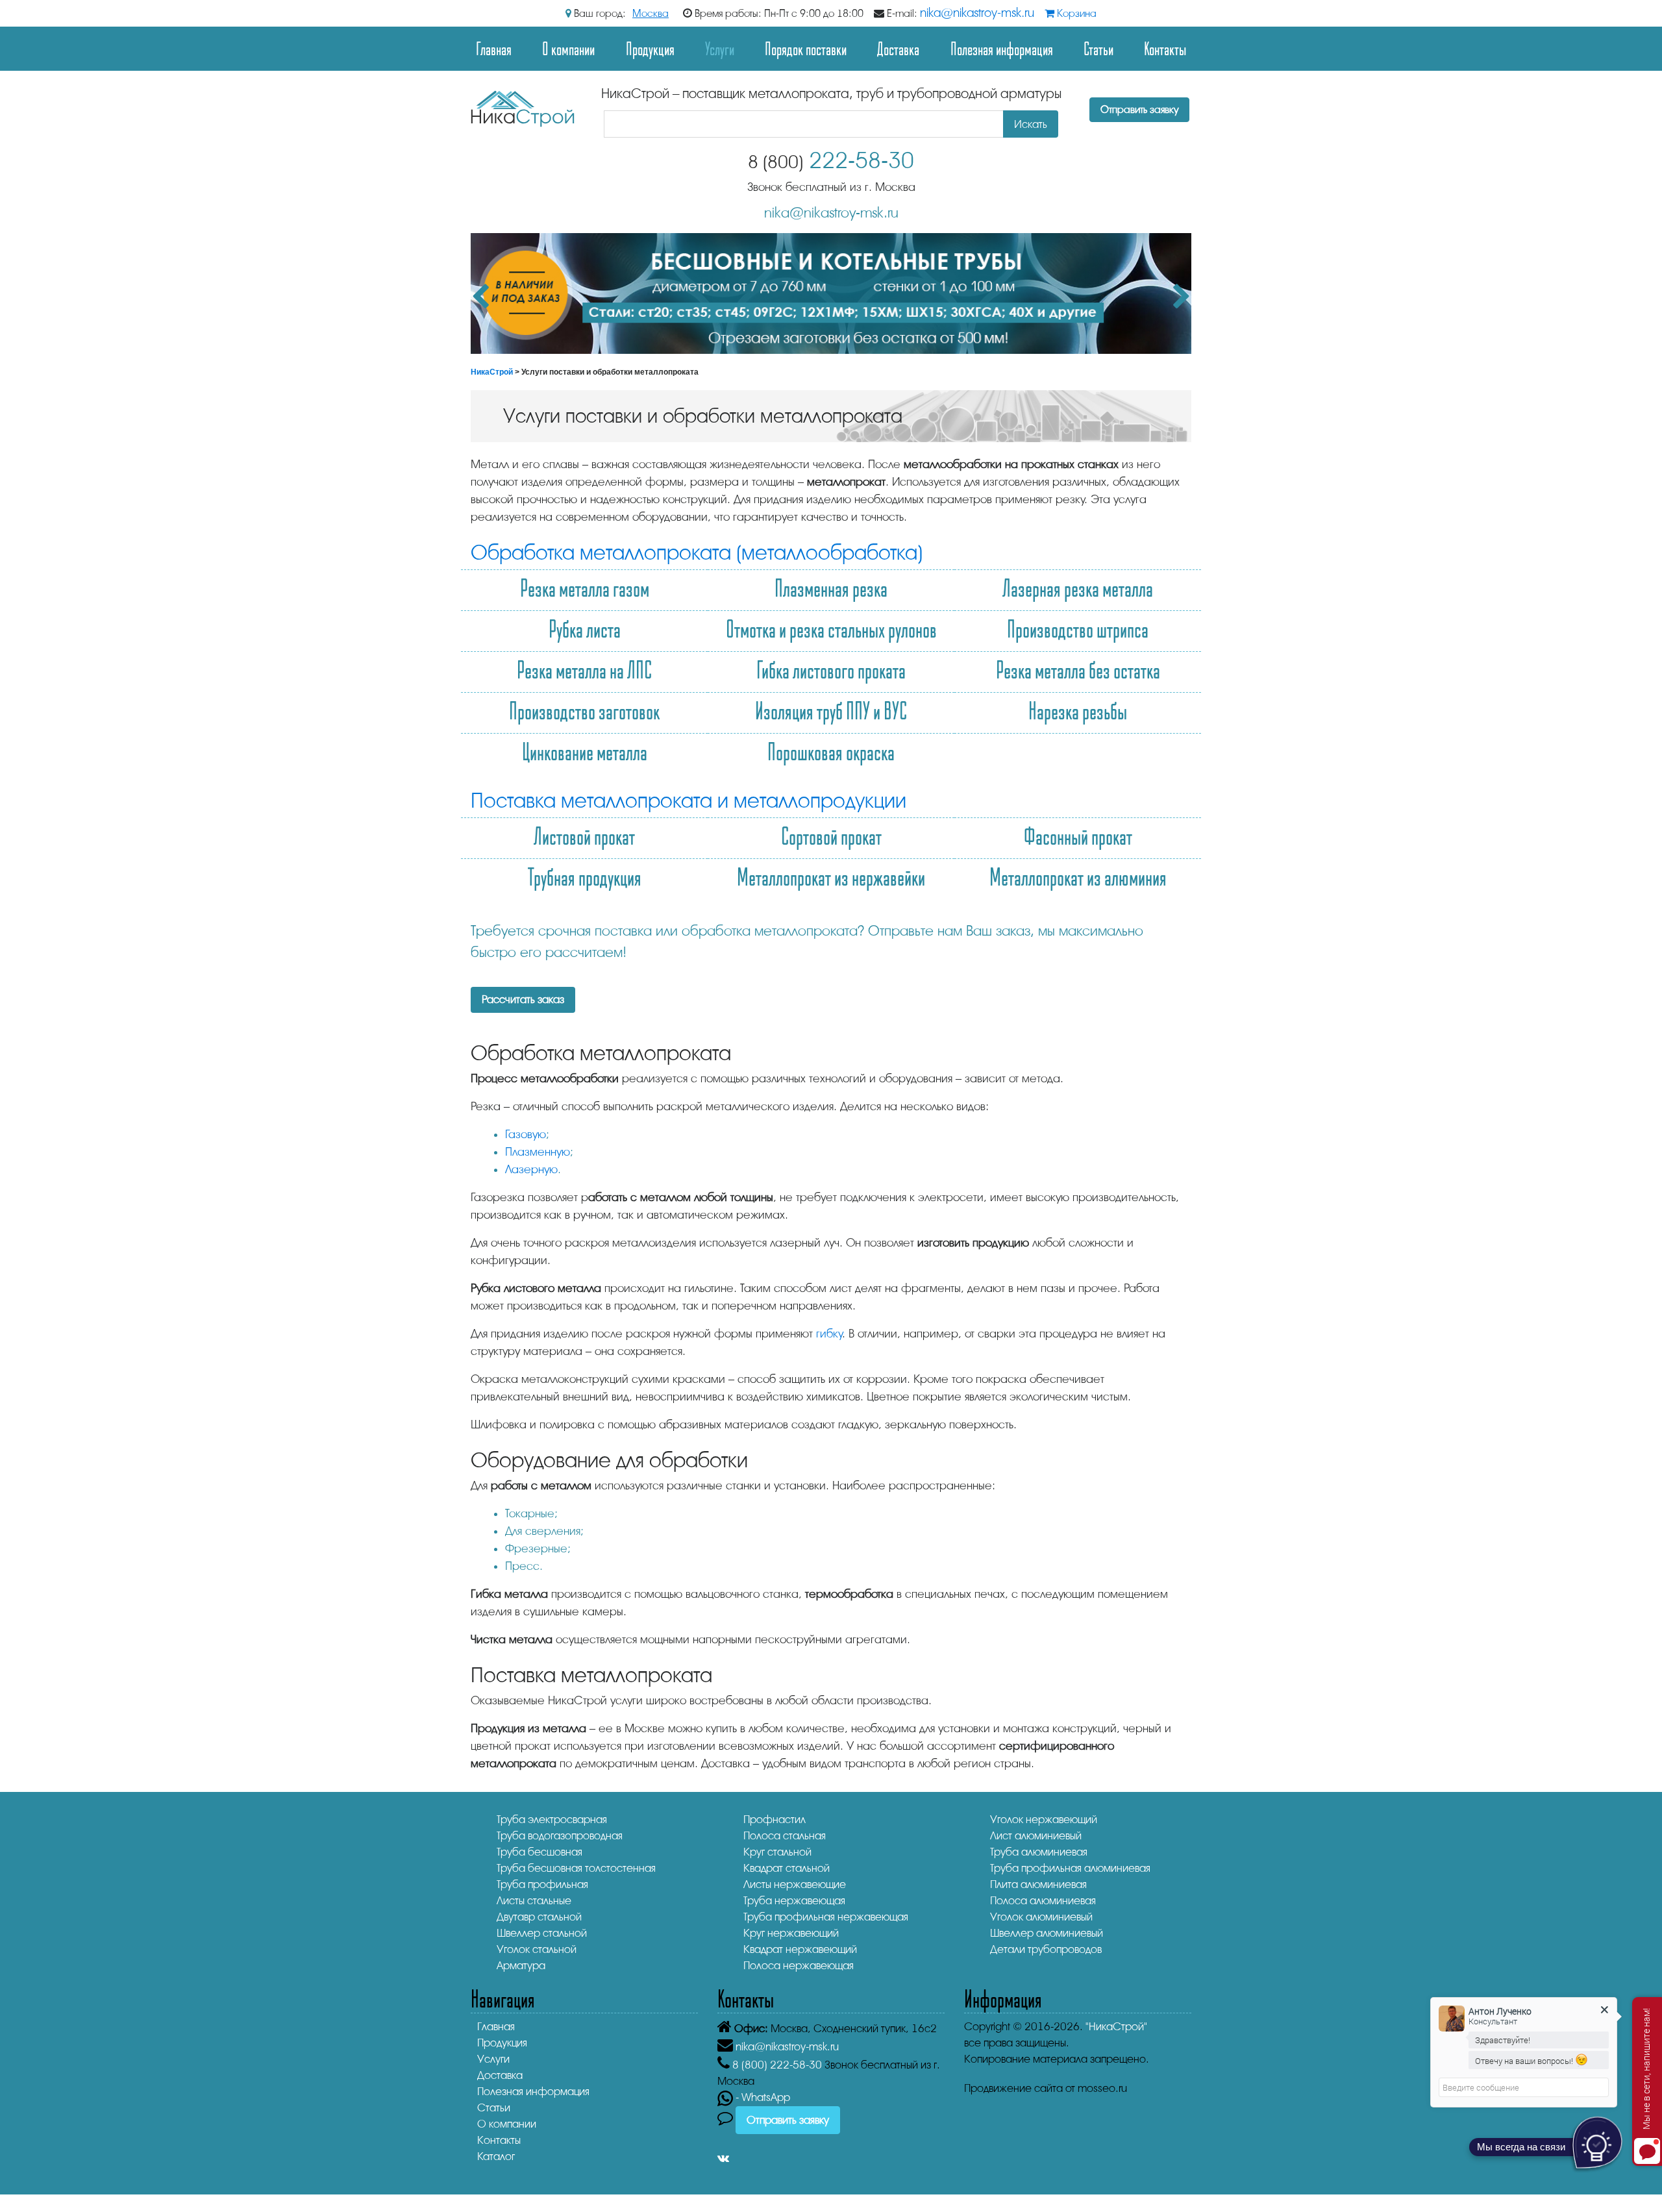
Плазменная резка (831, 588)
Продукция (650, 48)
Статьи (1098, 48)
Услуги (493, 2059)
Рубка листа (585, 628)
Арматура (521, 1966)
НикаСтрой (492, 372)
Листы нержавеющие (795, 1884)
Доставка (898, 48)
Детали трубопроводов (1046, 1949)
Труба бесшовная (540, 1852)
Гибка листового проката (831, 669)
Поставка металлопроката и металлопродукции (688, 801)
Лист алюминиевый (1036, 1836)
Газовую (526, 1134)
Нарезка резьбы (1078, 710)
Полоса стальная (785, 1836)
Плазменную (538, 1152)
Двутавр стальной (539, 1917)
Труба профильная (542, 1884)
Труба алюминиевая (1039, 1852)
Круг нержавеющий (791, 1933)
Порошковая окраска (831, 751)
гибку (829, 1334)
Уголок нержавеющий (1044, 1820)
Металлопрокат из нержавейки (831, 876)
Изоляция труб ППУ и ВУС (831, 710)
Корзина (1075, 14)
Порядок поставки (806, 48)
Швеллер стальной (542, 1933)
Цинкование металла (585, 751)
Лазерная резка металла (1078, 588)
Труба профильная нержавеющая (826, 1917)
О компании (568, 48)
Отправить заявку (1139, 110)
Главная (494, 48)
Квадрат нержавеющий (800, 1949)
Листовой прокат (584, 836)
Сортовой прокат (831, 836)
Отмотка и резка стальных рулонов (831, 628)
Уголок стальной (537, 1949)
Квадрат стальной (787, 1868)
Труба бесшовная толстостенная (576, 1868)
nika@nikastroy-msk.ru (977, 13)
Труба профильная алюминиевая (1070, 1868)
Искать (1031, 124)
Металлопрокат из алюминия (1078, 876)
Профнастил (775, 1820)
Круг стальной (777, 1852)
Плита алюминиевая (1038, 1884)
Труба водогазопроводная (560, 1836)
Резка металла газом (585, 588)
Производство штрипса (1078, 628)
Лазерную (531, 1169)
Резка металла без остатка (1078, 669)
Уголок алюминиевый (1041, 1917)
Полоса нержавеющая (799, 1966)
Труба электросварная (552, 1820)
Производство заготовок (584, 710)
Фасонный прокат (1078, 836)
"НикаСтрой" (1116, 2027)
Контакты (1165, 48)
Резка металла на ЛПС (584, 669)
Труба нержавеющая (794, 1901)
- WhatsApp (762, 2097)
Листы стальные (534, 1901)
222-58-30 (831, 161)
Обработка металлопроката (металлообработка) (697, 553)
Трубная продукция (585, 876)
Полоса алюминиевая (1043, 1901)
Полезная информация (1002, 48)
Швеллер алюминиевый (1047, 1933)
